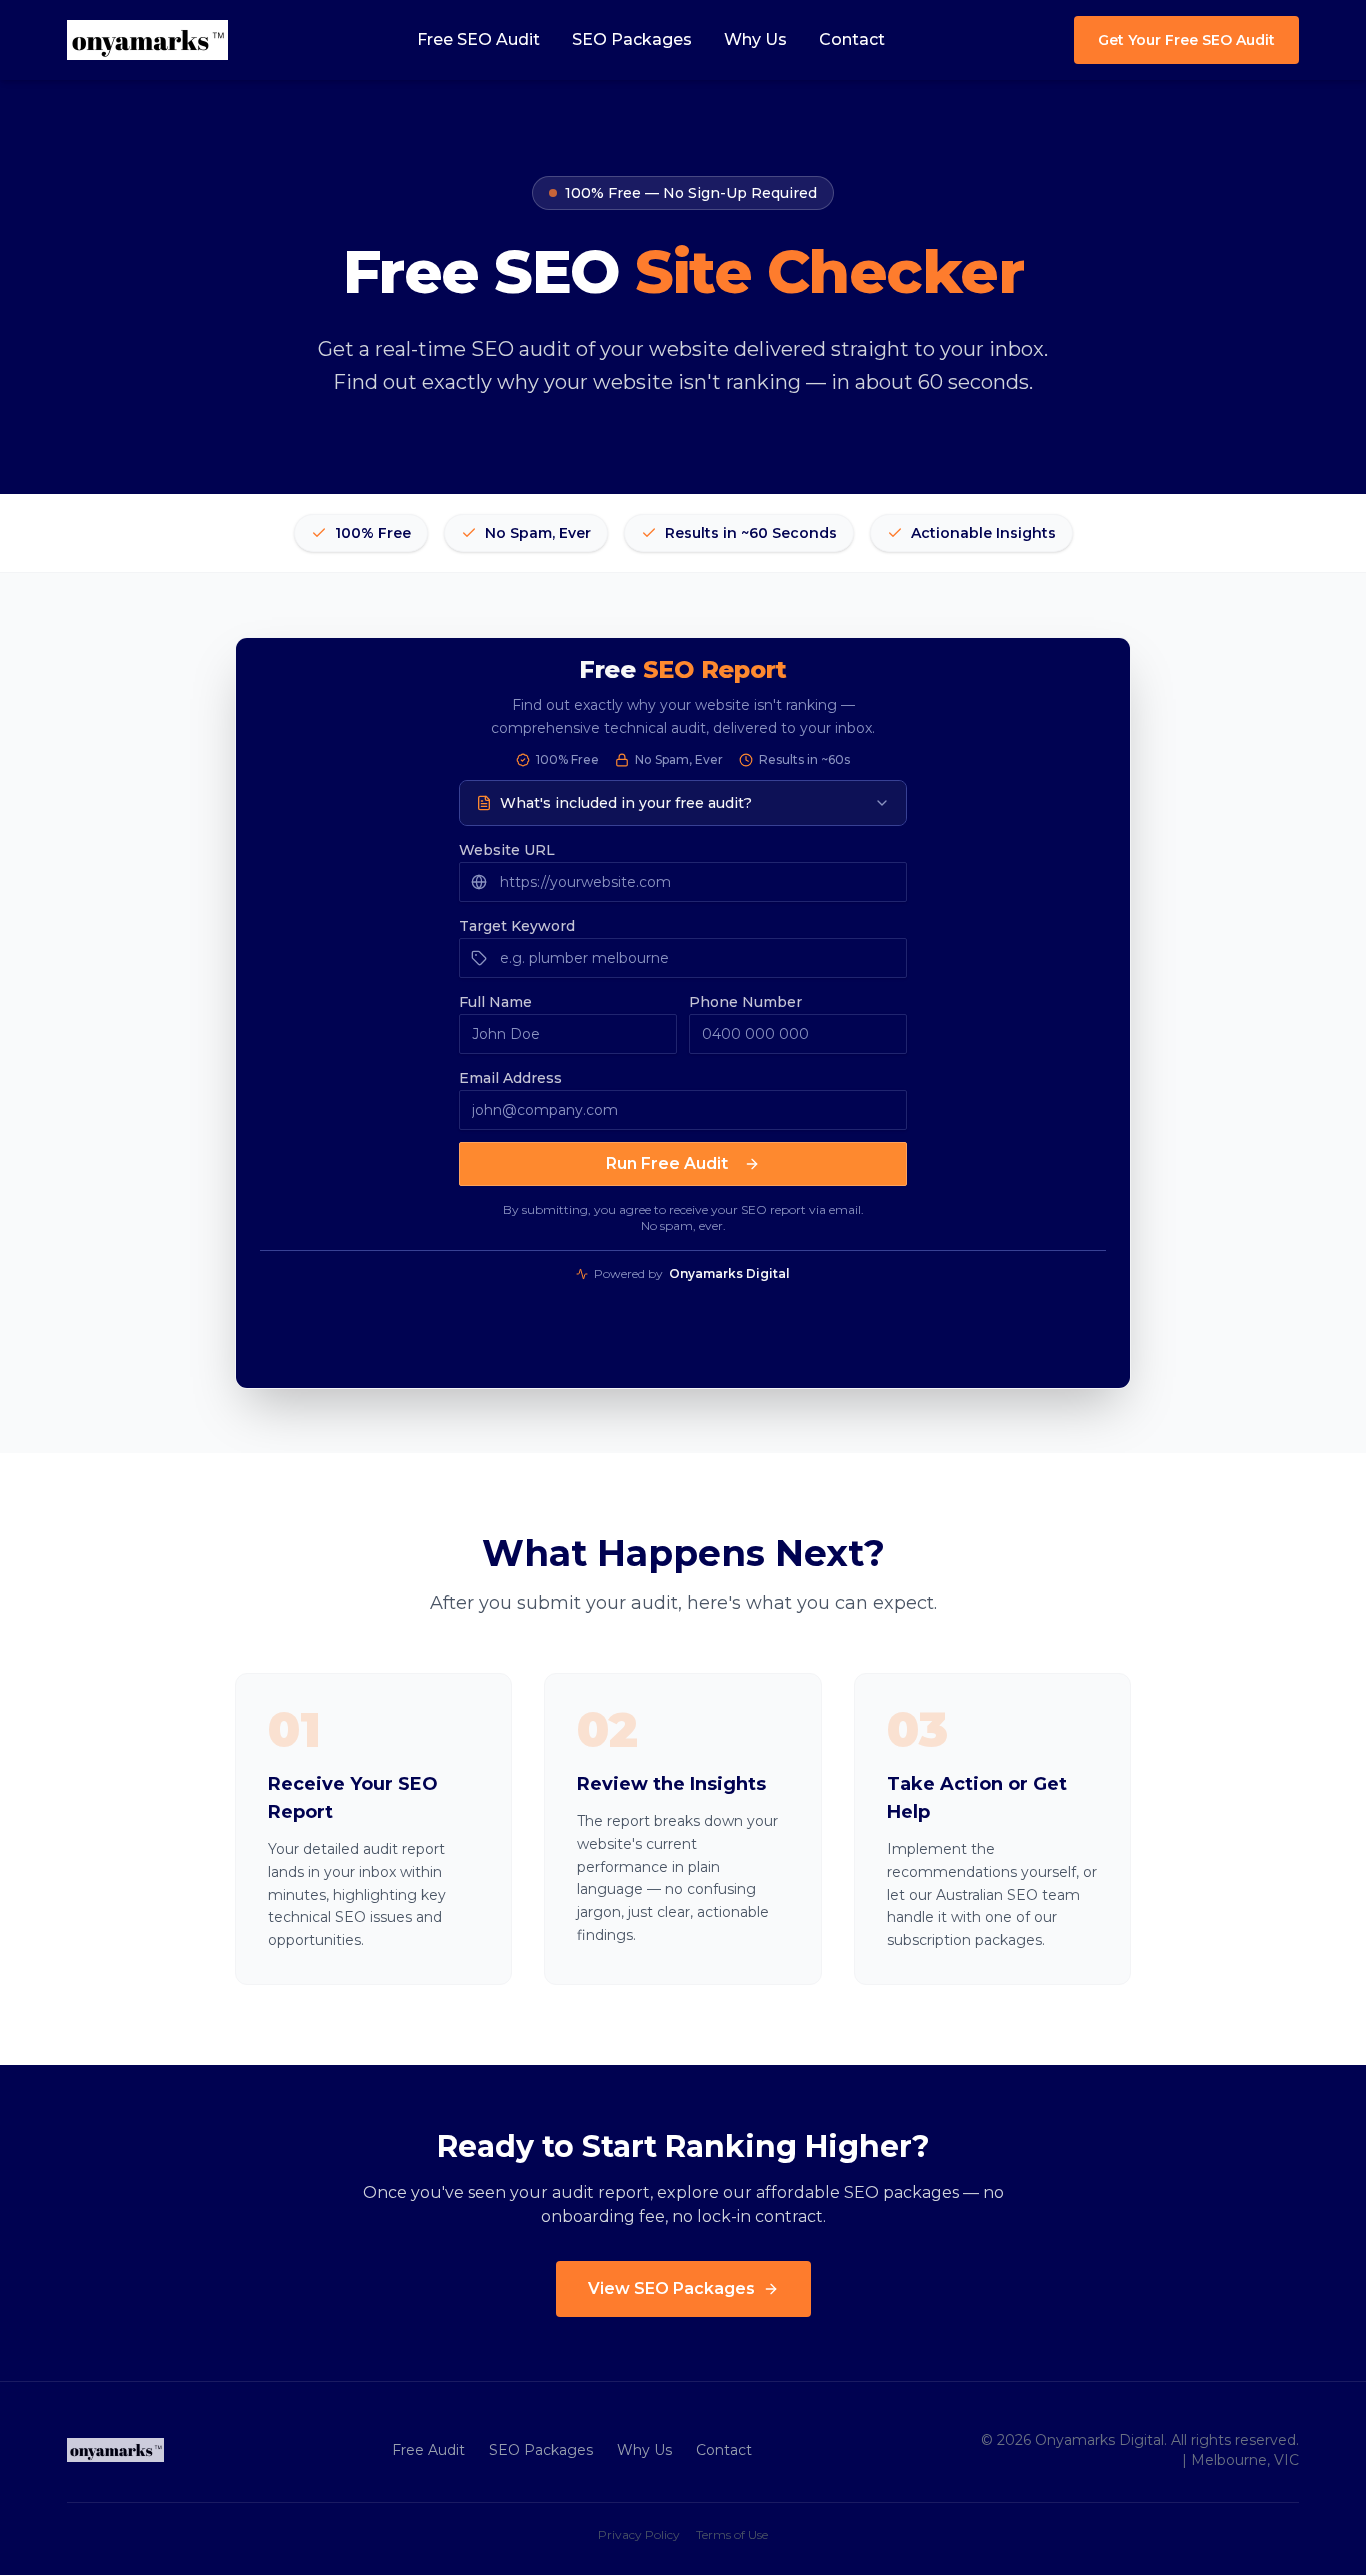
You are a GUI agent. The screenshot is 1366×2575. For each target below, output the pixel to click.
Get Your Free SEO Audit (1186, 40)
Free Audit (428, 2450)
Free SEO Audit (478, 39)
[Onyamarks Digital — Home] (147, 40)
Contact (852, 39)
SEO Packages (632, 39)
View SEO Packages (671, 2288)
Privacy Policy (639, 2534)
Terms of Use (732, 2534)
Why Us (755, 39)
